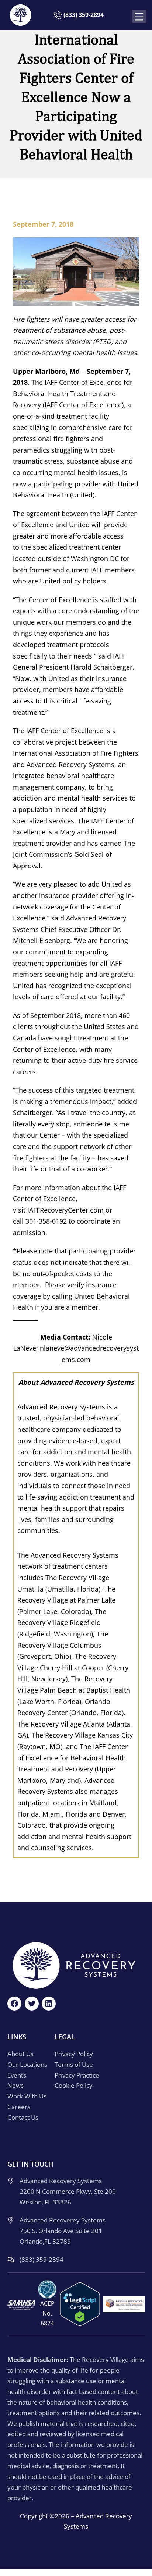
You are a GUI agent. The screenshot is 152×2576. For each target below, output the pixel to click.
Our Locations (27, 2064)
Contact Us (23, 2117)
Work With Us (27, 2096)
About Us (20, 2054)
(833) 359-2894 (84, 15)
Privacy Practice (77, 2075)
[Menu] (141, 17)
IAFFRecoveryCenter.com (65, 1210)
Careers (19, 2107)
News (15, 2085)
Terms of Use (74, 2064)
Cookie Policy (74, 2085)
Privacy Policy (74, 2054)
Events (17, 2075)
